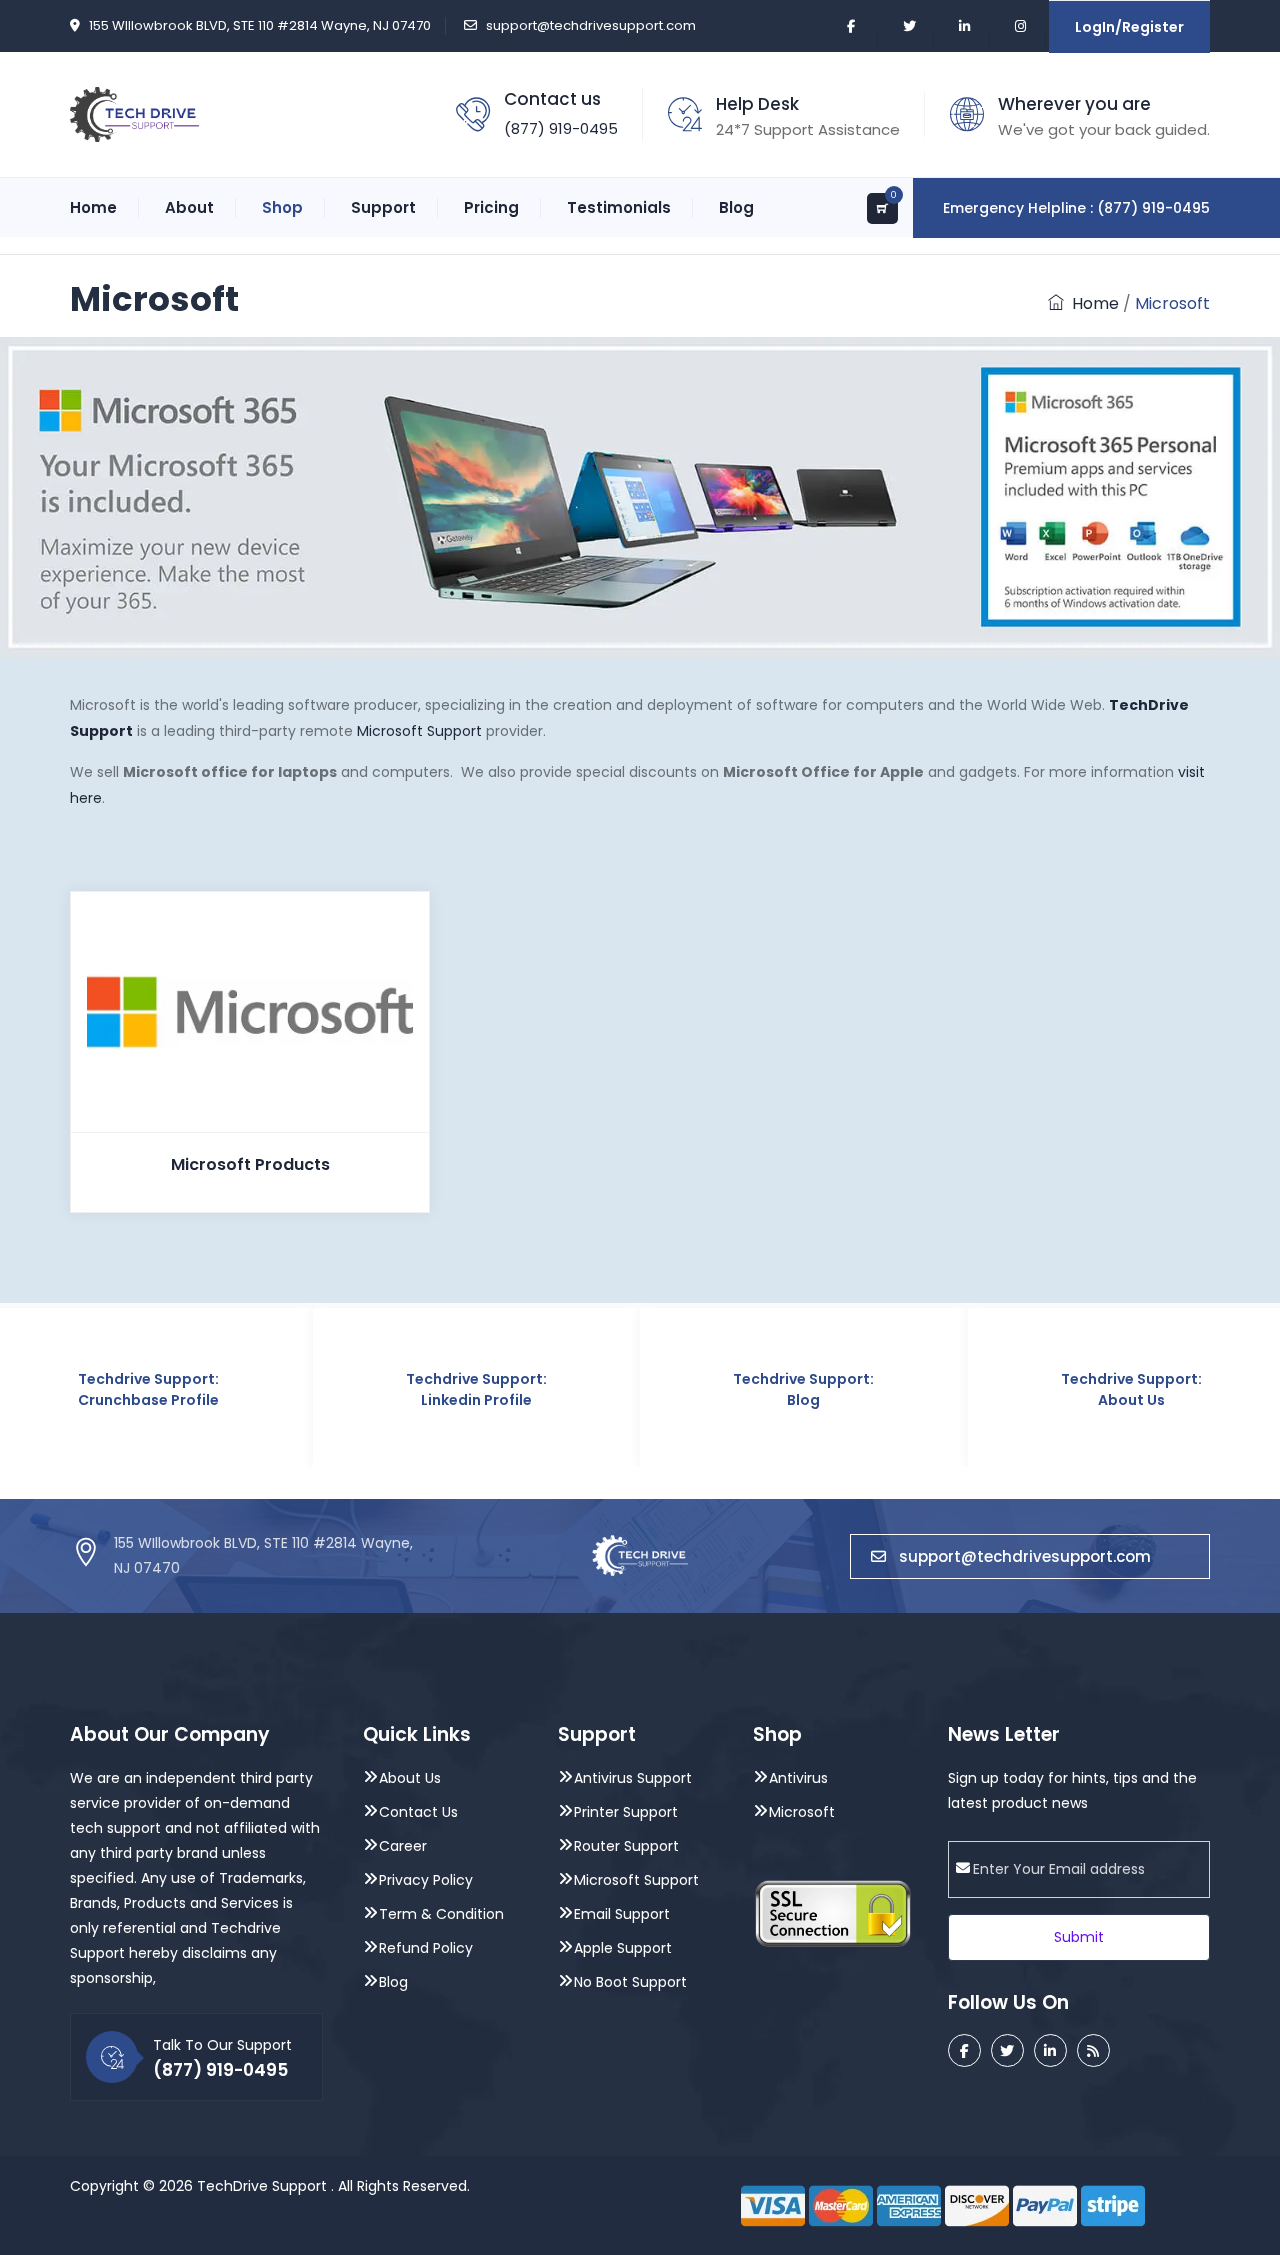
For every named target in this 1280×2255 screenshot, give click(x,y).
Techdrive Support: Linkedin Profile (476, 1389)
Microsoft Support (419, 731)
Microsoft (802, 1812)
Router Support (626, 1846)
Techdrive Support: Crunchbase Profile (148, 1389)
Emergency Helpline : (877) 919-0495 (1076, 208)
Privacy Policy (426, 1880)
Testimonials (619, 207)
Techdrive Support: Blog (803, 1389)
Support (383, 207)
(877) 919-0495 (561, 128)
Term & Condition (441, 1914)
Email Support (622, 1914)
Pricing (491, 207)
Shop (282, 207)
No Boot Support (630, 1982)
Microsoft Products (250, 1164)
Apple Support (623, 1948)
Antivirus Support (633, 1778)
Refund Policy (426, 1948)
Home (93, 207)
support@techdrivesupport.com (591, 25)
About (189, 207)
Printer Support (626, 1812)
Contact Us (418, 1812)
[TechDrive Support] (134, 113)
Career (403, 1846)
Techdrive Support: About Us (1131, 1389)
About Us (410, 1778)
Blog (736, 207)
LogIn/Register (1129, 27)
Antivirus (798, 1778)
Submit (1079, 1937)
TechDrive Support (262, 2186)
